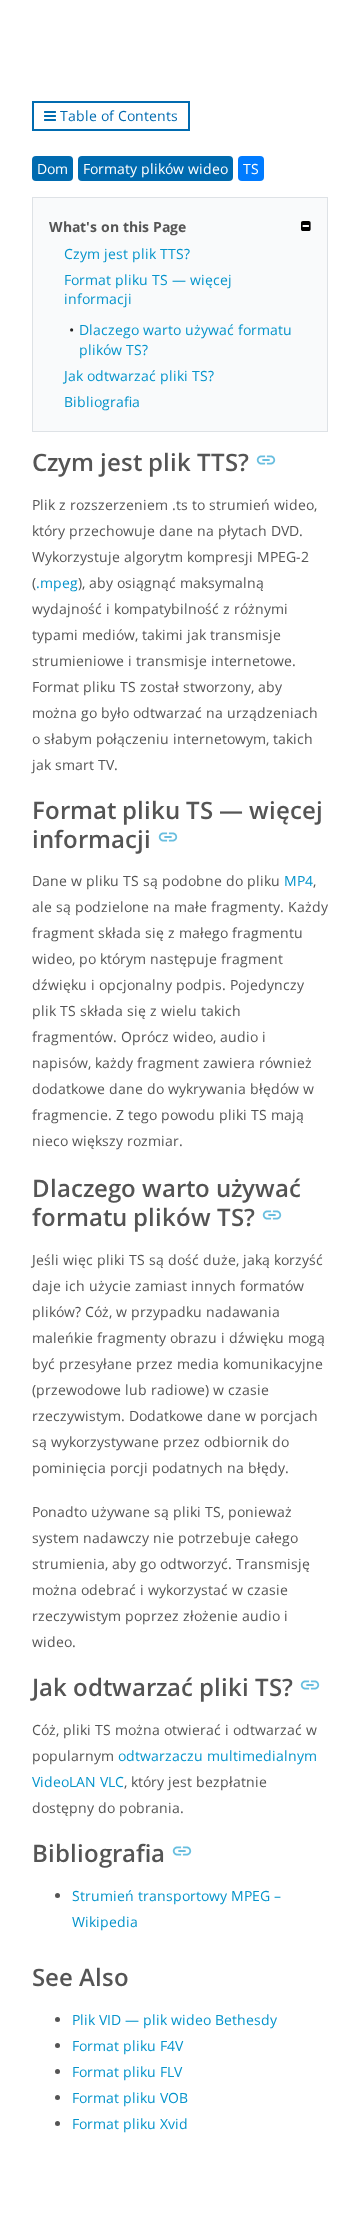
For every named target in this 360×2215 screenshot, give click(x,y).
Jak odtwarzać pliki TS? (139, 375)
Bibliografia (102, 401)
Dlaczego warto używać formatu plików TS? (185, 339)
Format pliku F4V (127, 2045)
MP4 (298, 880)
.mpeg (57, 582)
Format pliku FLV (127, 2071)
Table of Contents (117, 115)
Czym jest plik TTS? (127, 253)
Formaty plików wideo (155, 168)
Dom (52, 168)
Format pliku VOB (130, 2097)
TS (251, 168)
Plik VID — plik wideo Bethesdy (174, 2019)
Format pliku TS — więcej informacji (148, 289)
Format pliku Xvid (130, 2123)
